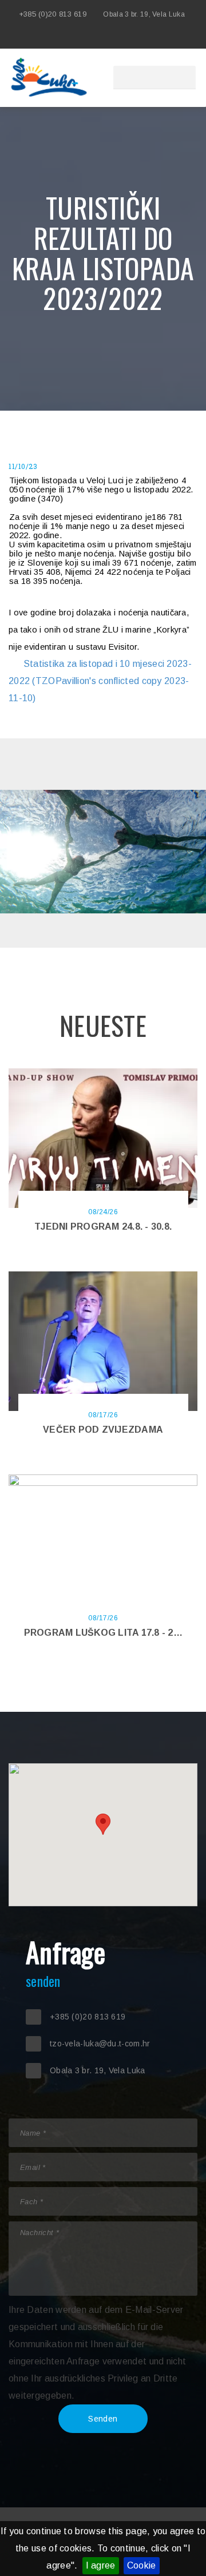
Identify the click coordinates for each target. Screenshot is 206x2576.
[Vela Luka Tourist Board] (120, 37)
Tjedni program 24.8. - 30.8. (103, 1227)
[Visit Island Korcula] (103, 37)
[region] (103, 1835)
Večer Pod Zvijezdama (103, 1430)
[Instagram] (154, 37)
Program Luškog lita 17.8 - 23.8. (106, 1633)
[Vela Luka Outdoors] (137, 37)
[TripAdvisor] (189, 37)
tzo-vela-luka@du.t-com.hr (100, 2044)
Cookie (142, 2565)
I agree (101, 2565)
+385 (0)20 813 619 (53, 14)
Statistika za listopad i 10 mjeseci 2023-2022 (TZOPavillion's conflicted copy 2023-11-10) (100, 681)
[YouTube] (172, 37)
